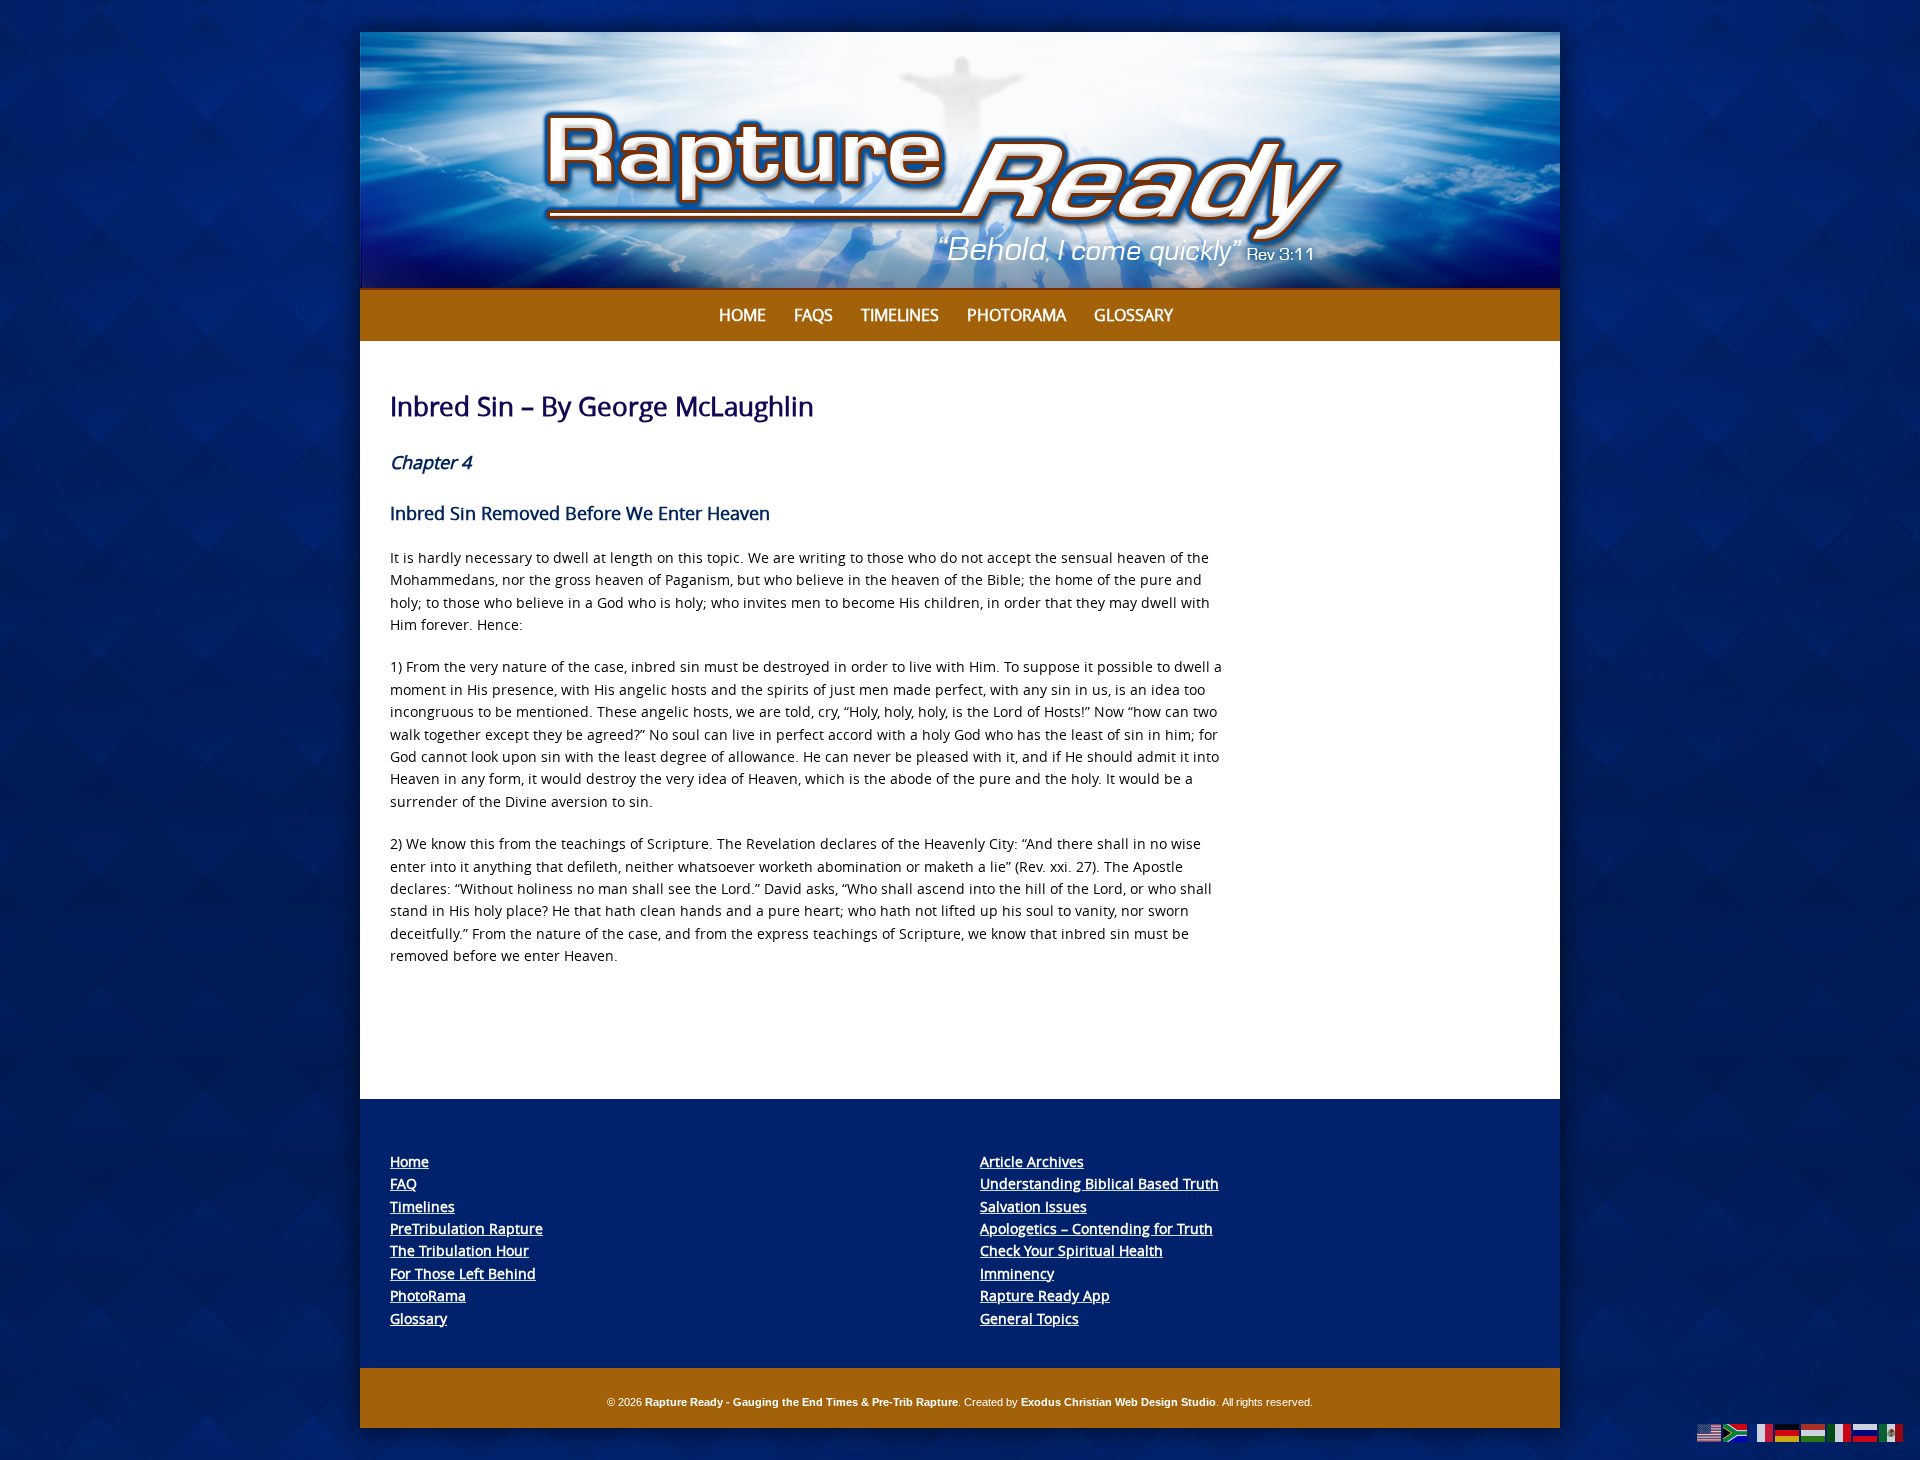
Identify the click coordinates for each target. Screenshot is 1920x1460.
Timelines (900, 315)
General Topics (1029, 1318)
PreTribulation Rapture (466, 1228)
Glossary (1133, 315)
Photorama (1016, 315)
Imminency (1017, 1273)
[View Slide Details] (960, 161)
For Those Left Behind (463, 1273)
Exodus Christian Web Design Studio (1118, 1402)
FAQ (403, 1183)
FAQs (813, 315)
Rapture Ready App (1045, 1295)
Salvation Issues (1033, 1206)
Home (742, 315)
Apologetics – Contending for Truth (1096, 1228)
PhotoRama (428, 1295)
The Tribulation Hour (459, 1250)
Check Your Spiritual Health (1071, 1250)
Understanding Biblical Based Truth (1099, 1183)
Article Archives (1032, 1161)
